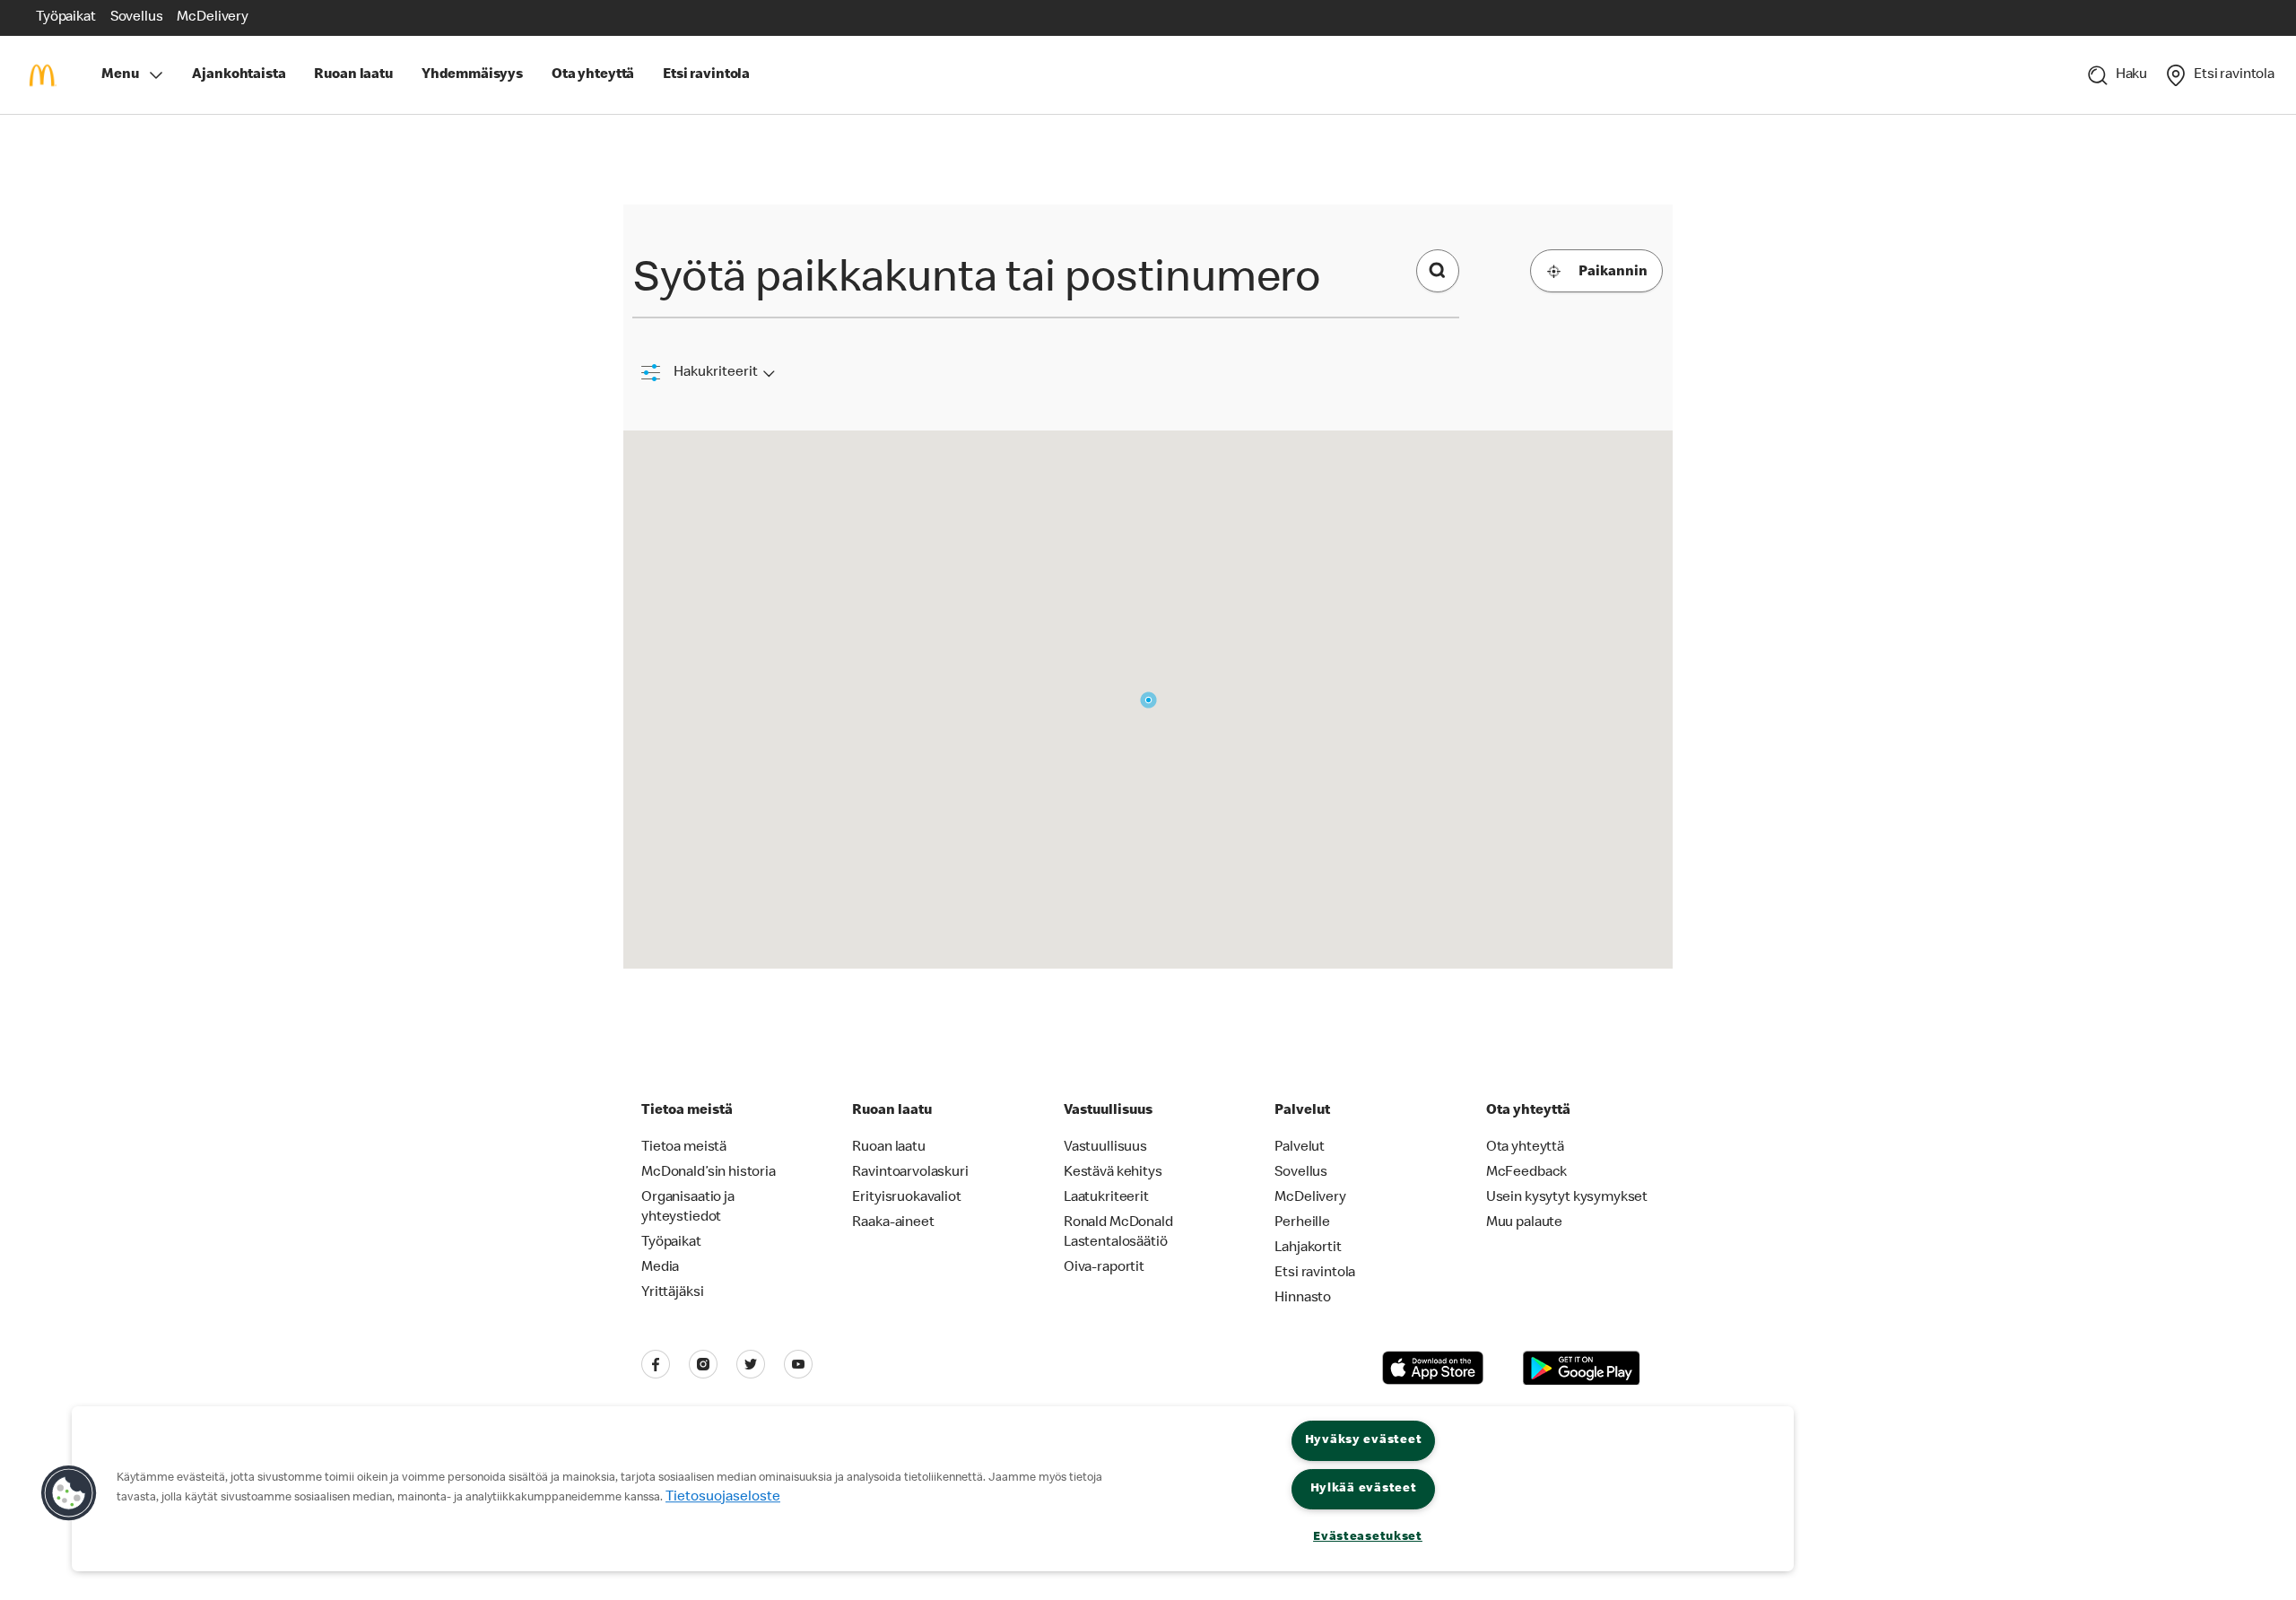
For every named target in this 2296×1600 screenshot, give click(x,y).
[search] (1438, 271)
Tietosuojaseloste (723, 1498)
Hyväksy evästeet (1364, 1440)
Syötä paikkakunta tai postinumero (977, 282)
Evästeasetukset (1368, 1537)
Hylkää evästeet (1364, 1489)
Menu (120, 75)
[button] (69, 1493)
